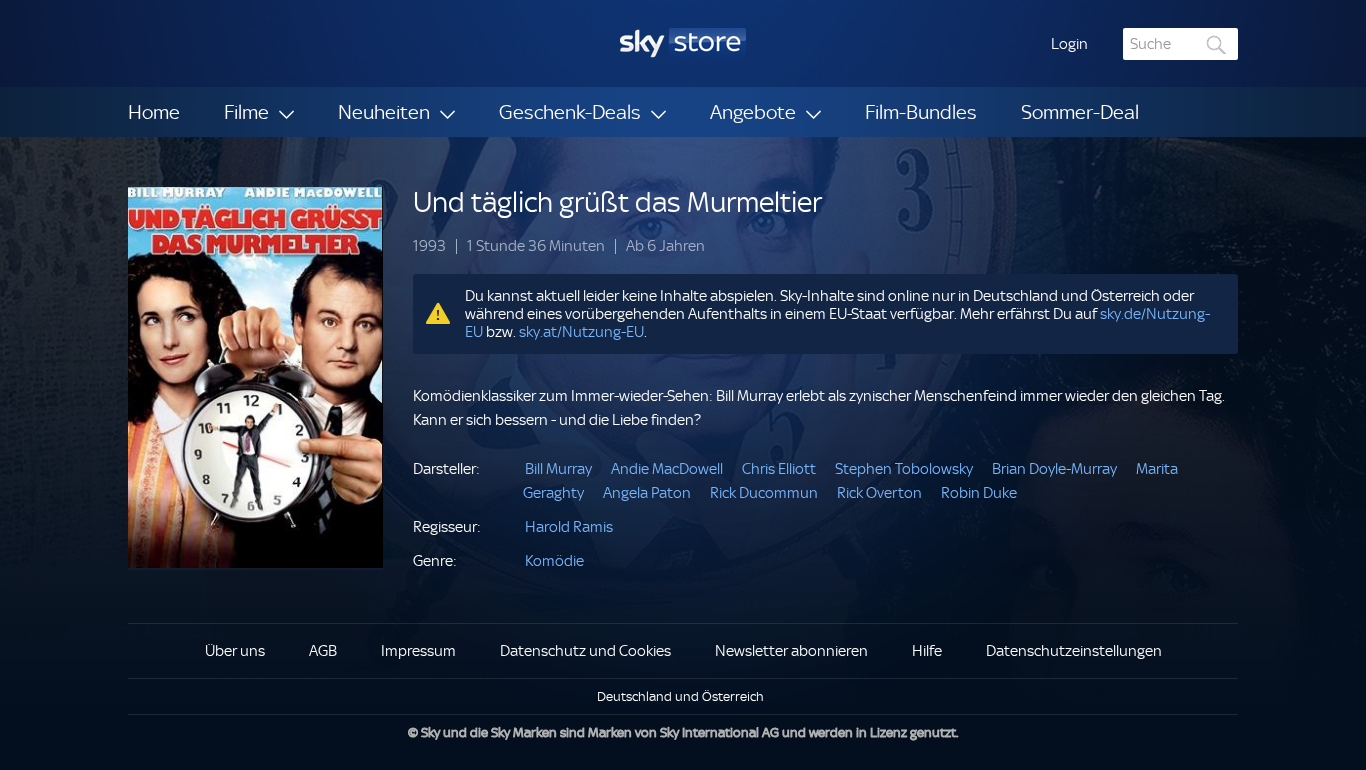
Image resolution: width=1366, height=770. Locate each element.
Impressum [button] (418, 651)
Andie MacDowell (667, 469)
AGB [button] (323, 651)
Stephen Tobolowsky (904, 469)
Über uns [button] (235, 651)
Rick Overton (879, 493)
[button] (1069, 44)
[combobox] (1180, 44)
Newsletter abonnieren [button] (791, 651)
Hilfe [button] (927, 651)
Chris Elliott (779, 469)
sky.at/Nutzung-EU (581, 332)
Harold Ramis (569, 527)
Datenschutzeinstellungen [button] (1074, 651)
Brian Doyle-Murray (1054, 469)
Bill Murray (558, 469)
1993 (429, 246)
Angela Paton (647, 493)
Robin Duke (979, 493)
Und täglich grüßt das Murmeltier (617, 202)
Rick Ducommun (764, 493)
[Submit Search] (1217, 44)
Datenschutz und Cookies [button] (585, 651)
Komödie (554, 561)
